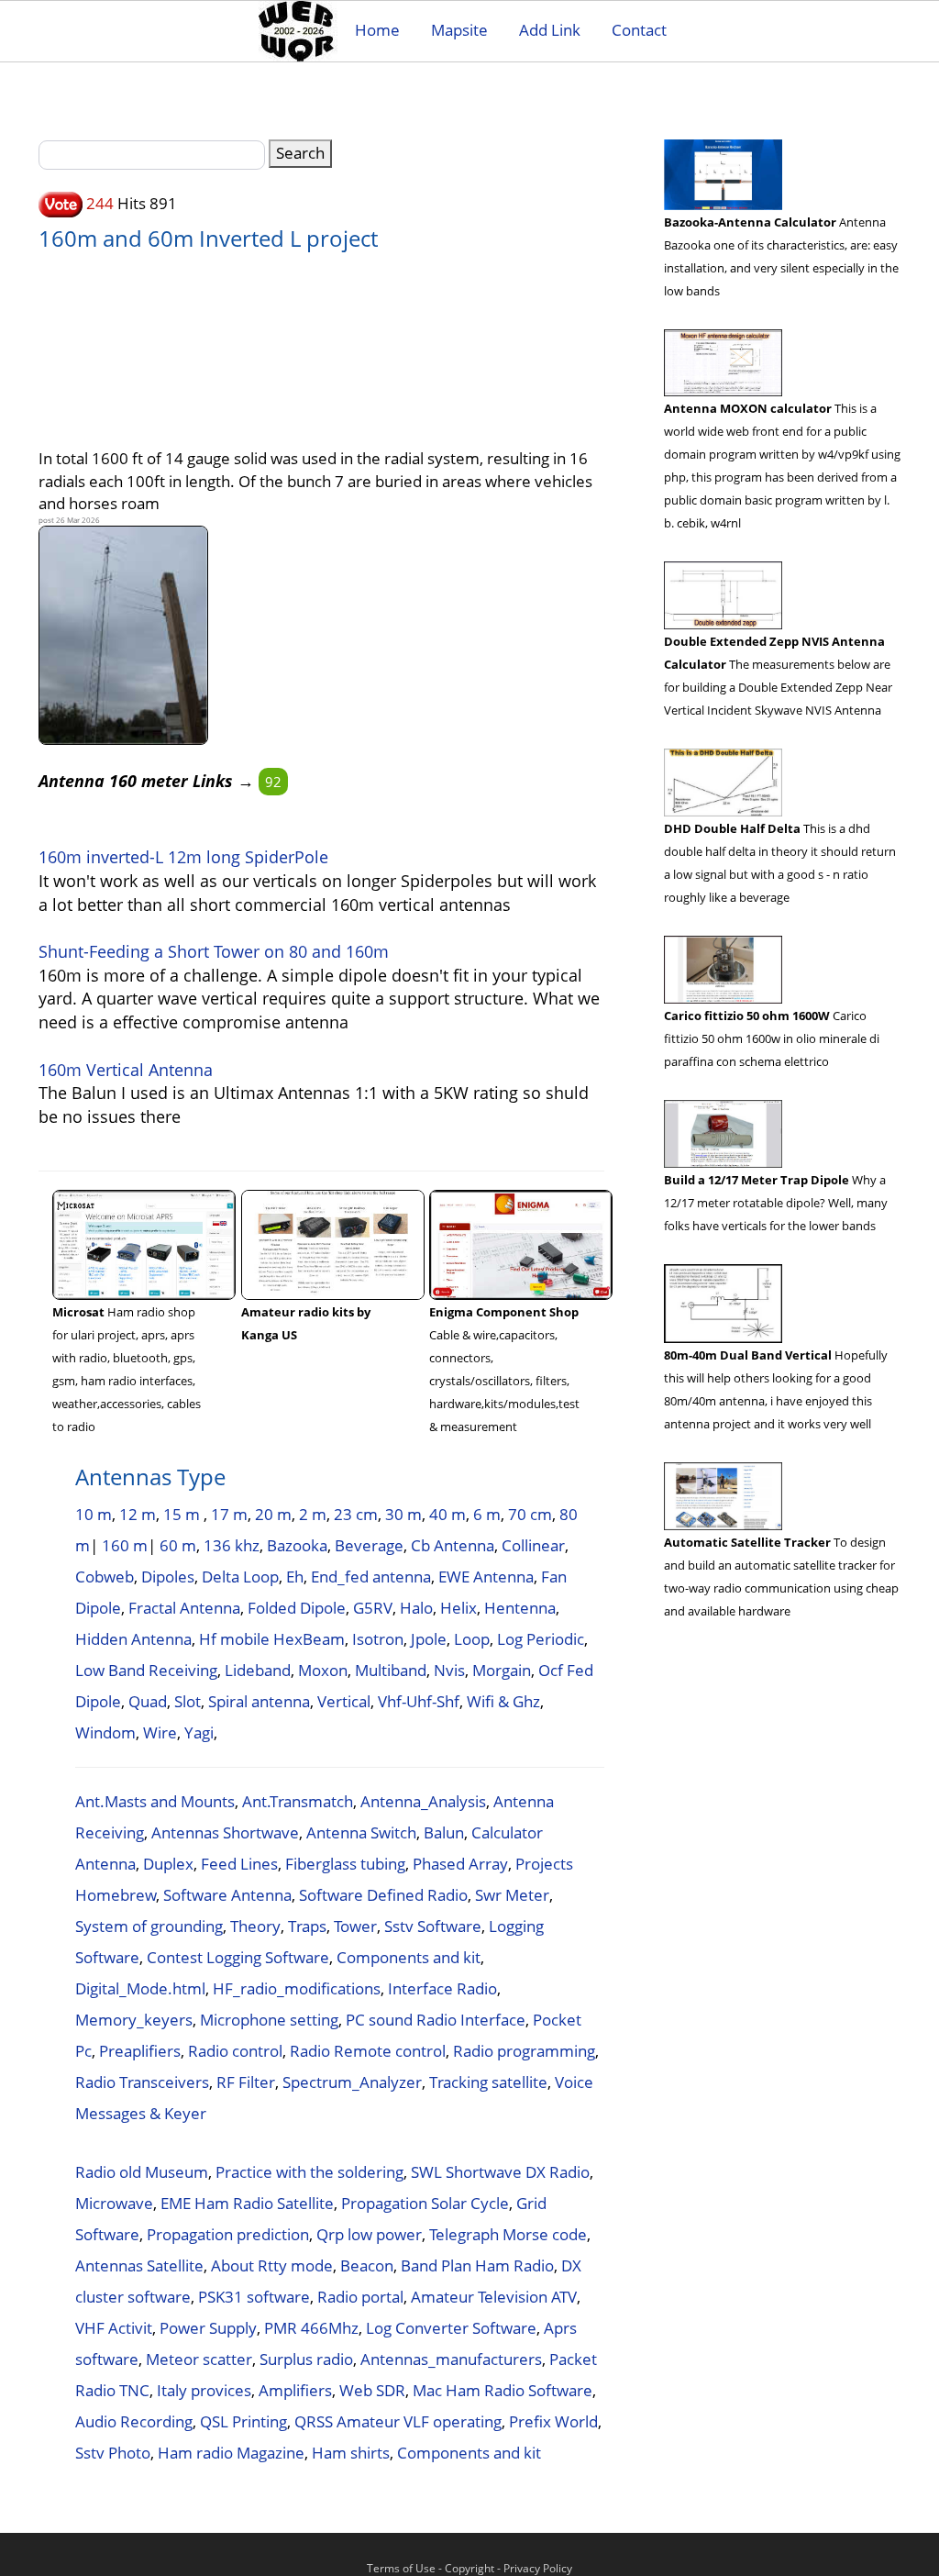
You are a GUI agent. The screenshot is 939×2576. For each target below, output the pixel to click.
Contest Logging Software (238, 1957)
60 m (178, 1545)
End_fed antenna (371, 1577)
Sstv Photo (113, 2453)
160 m (125, 1545)
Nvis (449, 1670)
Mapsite (459, 30)
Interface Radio (442, 1988)
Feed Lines (239, 1864)
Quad (148, 1701)
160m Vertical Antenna (126, 1070)
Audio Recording (134, 2421)
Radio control (235, 2051)
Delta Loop (240, 1577)
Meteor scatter (199, 2359)
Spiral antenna (259, 1701)
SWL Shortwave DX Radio (500, 2172)
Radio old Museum (142, 2172)
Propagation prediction (228, 2234)
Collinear (533, 1545)
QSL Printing (243, 2421)
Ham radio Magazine (231, 2453)
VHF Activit (114, 2328)
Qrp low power (369, 2234)
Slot (188, 1701)
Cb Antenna (453, 1545)
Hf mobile (234, 1639)
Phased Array (460, 1864)
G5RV (373, 1608)
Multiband (391, 1670)
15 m (183, 1514)
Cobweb (105, 1577)
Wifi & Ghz (503, 1701)
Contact (639, 30)
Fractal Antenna (184, 1608)
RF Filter (246, 2082)
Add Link (550, 30)
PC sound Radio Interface (436, 2020)
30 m (403, 1514)
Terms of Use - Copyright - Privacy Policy (469, 2568)
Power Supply (208, 2328)
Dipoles (168, 1577)
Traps (307, 1926)
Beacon (367, 2265)
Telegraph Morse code (508, 2234)
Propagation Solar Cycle (425, 2203)
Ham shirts (351, 2453)
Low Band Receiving (146, 1670)
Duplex (168, 1864)
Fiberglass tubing (345, 1864)
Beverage (369, 1545)
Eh (295, 1577)
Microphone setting (269, 2020)
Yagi (199, 1732)
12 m (138, 1514)
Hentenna (520, 1608)
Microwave (114, 2203)
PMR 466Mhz (311, 2328)
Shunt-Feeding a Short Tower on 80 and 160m (214, 951)
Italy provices (204, 2390)
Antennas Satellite (139, 2265)
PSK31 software (254, 2297)
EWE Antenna (486, 1577)
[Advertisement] (355, 340)
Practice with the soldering (309, 2172)
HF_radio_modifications (297, 1988)
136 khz (232, 1545)
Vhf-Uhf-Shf (419, 1701)
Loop (472, 1639)
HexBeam (309, 1639)
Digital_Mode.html (140, 1988)
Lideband (258, 1670)
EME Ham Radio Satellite (247, 2203)
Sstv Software (433, 1926)
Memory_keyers (134, 2020)
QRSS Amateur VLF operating (398, 2421)
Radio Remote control (368, 2051)
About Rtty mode (272, 2265)
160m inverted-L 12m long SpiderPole (183, 857)
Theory (255, 1926)
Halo (416, 1608)
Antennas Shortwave (225, 1832)
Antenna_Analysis (423, 1801)
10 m (94, 1514)
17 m (229, 1514)
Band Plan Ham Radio (477, 2265)
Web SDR (372, 2390)
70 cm (530, 1514)
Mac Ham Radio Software (503, 2390)
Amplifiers (295, 2390)
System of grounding (149, 1926)
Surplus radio (306, 2359)
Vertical (344, 1701)
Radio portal (360, 2297)
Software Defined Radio (383, 1895)
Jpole (429, 1639)
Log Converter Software (451, 2328)
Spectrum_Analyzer (352, 2082)
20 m (273, 1514)
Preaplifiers (140, 2051)
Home (377, 30)
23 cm (356, 1514)
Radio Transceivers (142, 2082)
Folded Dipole (297, 1608)
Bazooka (297, 1545)
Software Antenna (227, 1895)
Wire (160, 1732)
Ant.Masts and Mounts (155, 1801)
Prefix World (553, 2421)
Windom (105, 1732)
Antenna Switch (361, 1832)
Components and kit (409, 1957)
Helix (458, 1608)
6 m (487, 1514)
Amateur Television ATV (494, 2297)
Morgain (502, 1670)
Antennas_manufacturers (451, 2359)
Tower (355, 1926)
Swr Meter (512, 1895)
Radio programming (524, 2051)
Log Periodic (541, 1639)
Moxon (323, 1670)
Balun (444, 1832)
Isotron (378, 1639)
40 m (447, 1514)
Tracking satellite (488, 2082)
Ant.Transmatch (298, 1801)
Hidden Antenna (133, 1639)
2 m (313, 1514)
